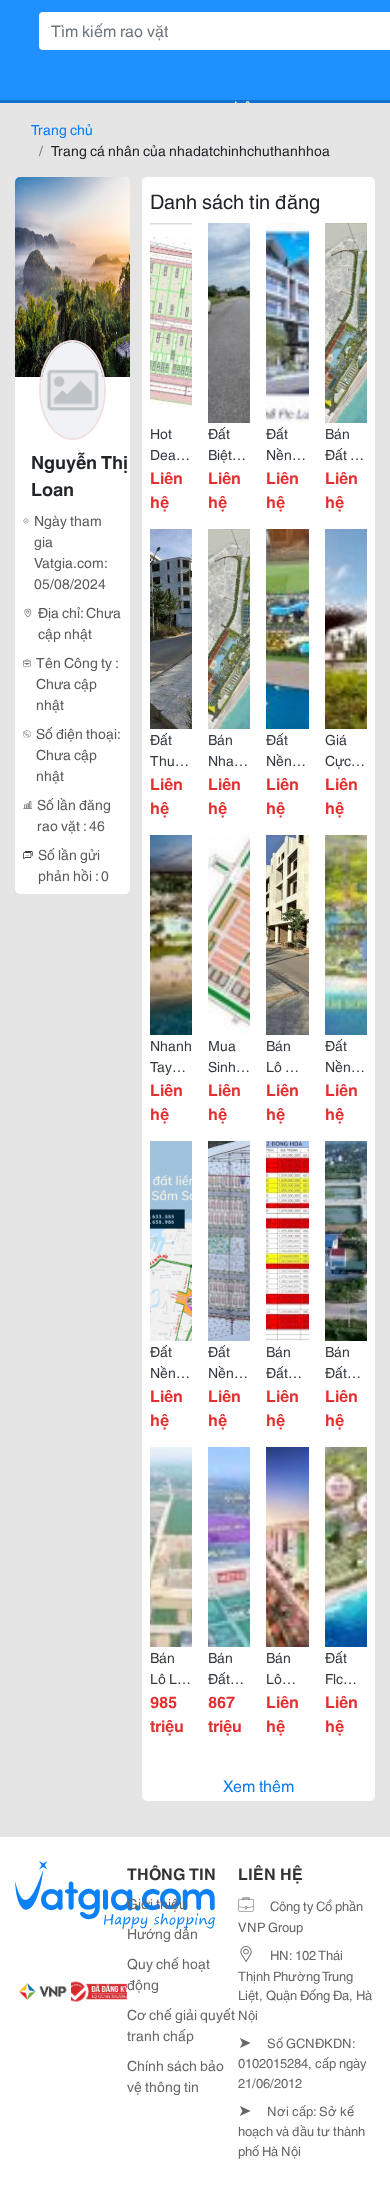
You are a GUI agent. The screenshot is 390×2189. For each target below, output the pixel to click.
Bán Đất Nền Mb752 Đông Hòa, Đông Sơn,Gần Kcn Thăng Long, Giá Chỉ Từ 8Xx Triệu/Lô (229, 1668)
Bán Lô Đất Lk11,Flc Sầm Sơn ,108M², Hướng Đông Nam (287, 1056)
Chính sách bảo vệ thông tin (175, 2075)
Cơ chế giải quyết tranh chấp (181, 2024)
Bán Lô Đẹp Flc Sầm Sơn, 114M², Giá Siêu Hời (287, 1668)
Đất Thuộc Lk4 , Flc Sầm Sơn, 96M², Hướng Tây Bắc (171, 750)
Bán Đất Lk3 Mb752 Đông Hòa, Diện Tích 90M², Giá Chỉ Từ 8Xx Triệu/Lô (287, 1362)
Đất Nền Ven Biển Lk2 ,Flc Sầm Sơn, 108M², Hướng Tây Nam (287, 444)
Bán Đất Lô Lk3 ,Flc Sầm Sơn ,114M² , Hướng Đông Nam (346, 444)
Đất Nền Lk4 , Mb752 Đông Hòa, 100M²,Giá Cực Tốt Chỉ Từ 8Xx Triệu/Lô (229, 1362)
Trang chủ (62, 129)
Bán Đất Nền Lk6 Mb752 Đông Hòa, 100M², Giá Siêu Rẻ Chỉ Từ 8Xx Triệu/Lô (346, 1362)
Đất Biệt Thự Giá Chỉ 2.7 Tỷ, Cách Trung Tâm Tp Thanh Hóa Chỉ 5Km (229, 444)
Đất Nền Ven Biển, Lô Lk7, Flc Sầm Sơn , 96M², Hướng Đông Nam (287, 750)
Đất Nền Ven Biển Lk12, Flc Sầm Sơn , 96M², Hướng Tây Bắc (346, 1056)
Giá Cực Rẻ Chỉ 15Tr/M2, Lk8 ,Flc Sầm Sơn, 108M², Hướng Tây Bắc (346, 750)
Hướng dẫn (162, 1933)
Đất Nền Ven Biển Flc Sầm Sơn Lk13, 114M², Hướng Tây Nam (171, 1362)
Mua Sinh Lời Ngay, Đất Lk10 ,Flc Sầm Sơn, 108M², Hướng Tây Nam (229, 1056)
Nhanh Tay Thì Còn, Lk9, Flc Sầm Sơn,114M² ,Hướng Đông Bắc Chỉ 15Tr (171, 1056)
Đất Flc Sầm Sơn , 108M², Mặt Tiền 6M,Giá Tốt (346, 1668)
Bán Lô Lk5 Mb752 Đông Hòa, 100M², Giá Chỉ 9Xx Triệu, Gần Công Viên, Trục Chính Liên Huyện (171, 1668)
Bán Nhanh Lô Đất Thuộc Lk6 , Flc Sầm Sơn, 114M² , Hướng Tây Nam (229, 750)
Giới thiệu (157, 1903)
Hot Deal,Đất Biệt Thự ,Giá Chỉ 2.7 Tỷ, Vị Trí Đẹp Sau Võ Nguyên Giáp (171, 444)
